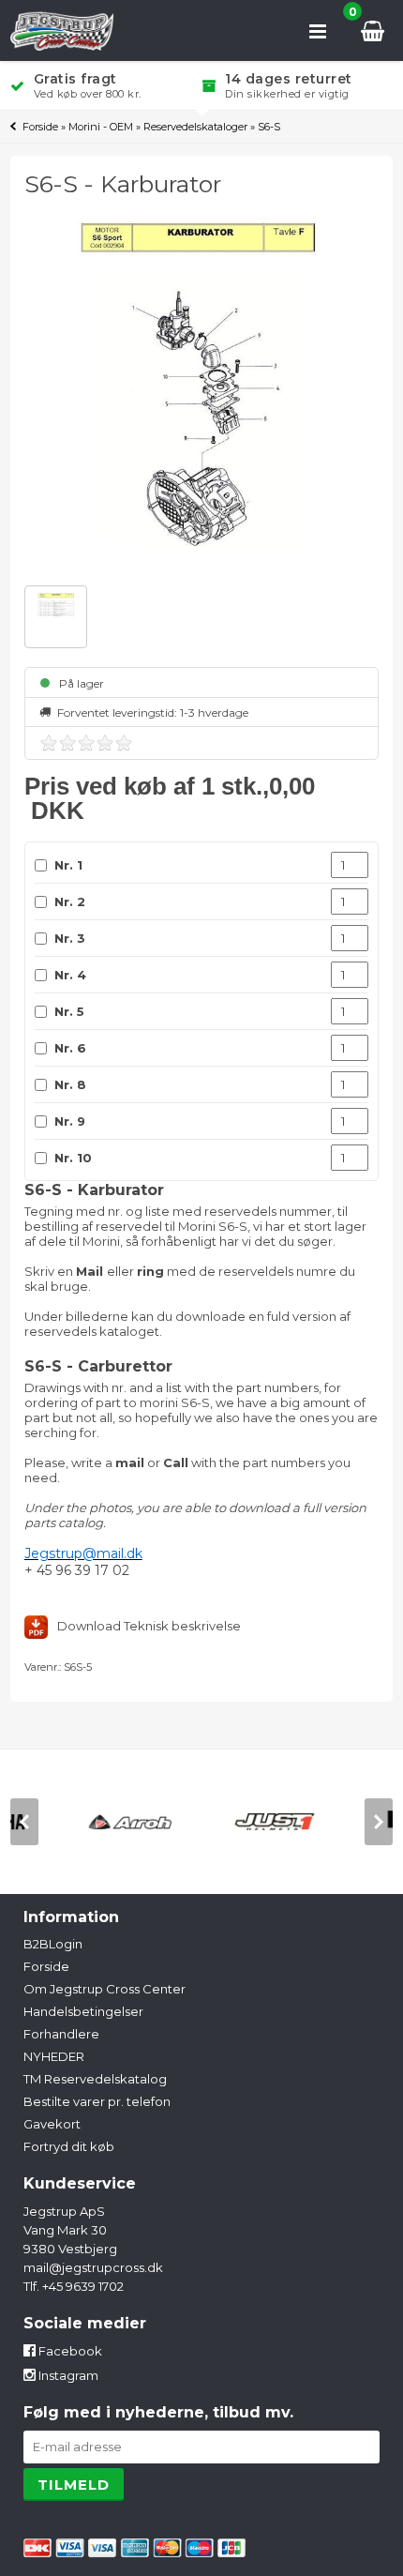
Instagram (67, 2375)
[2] (67, 743)
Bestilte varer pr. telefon (97, 2101)
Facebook (69, 2351)
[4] (105, 743)
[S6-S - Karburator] (202, 394)
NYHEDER (54, 2056)
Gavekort (52, 2124)
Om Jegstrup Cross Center (104, 1989)
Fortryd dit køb (69, 2146)
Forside (40, 127)
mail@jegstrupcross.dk (93, 2267)
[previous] (24, 1822)
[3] (86, 743)
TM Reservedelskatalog (95, 2079)
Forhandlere (61, 2034)
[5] (124, 743)
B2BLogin (53, 1944)
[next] (379, 1822)
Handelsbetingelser (83, 2011)
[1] (49, 743)
